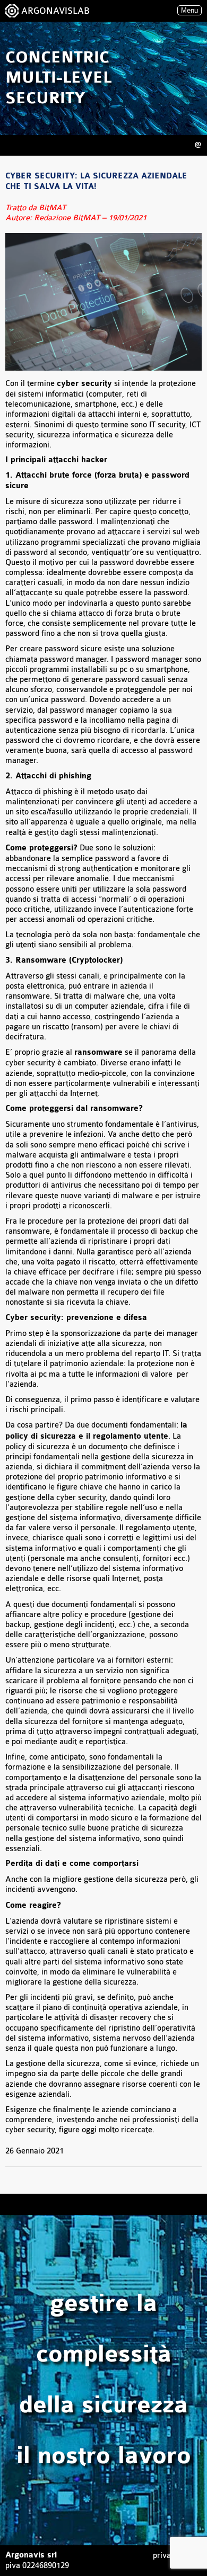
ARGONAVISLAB (55, 11)
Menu (189, 10)
